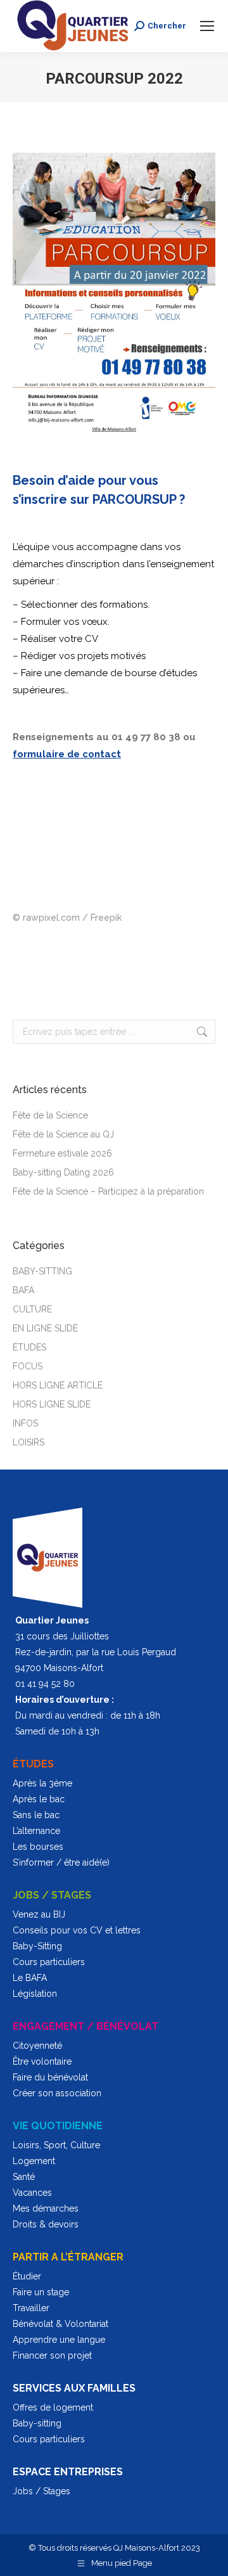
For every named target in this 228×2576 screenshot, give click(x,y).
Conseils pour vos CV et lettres (77, 1930)
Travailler (31, 2308)
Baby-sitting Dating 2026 (63, 1172)
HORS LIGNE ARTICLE (58, 1385)
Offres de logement (53, 2407)
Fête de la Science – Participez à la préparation (108, 1191)
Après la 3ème (42, 1783)
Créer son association (57, 2093)
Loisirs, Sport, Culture (56, 2145)
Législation (35, 1994)
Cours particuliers (49, 1962)
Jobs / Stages (41, 2491)
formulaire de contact (67, 754)
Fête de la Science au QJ (63, 1134)
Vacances (32, 2193)
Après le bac (39, 1799)
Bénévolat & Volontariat (60, 2324)
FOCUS (28, 1366)
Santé (24, 2177)
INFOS (25, 1423)
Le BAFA (30, 1978)
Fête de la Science (50, 1115)
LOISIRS (28, 1442)
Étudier (27, 2276)
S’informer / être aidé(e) (61, 1862)
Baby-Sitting (37, 1946)
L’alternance (36, 1831)
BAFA (23, 1290)
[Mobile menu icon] (207, 26)
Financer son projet (52, 2355)
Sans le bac (36, 1815)
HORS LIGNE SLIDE (52, 1404)
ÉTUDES (29, 1347)
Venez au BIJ (39, 1914)
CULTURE (32, 1309)
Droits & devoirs (46, 2224)
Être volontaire (42, 2061)
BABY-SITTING (42, 1271)
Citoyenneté (37, 2046)
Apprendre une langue (59, 2340)
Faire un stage (41, 2292)
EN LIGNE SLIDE (45, 1328)
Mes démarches (46, 2208)
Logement (34, 2161)
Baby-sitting (37, 2423)
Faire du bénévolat (50, 2077)
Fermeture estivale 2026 (62, 1153)
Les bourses (38, 1847)
